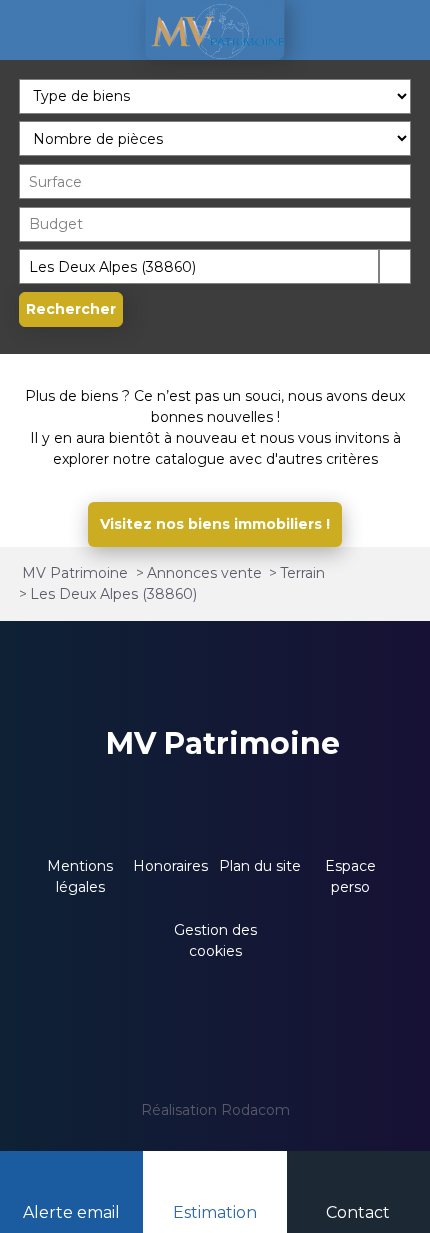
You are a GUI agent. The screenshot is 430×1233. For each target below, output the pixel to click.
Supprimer (363, 265)
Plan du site (260, 866)
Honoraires (170, 866)
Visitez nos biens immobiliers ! (215, 524)
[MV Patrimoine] (214, 30)
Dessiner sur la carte (395, 266)
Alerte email (71, 1212)
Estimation (215, 1212)
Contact (358, 1212)
